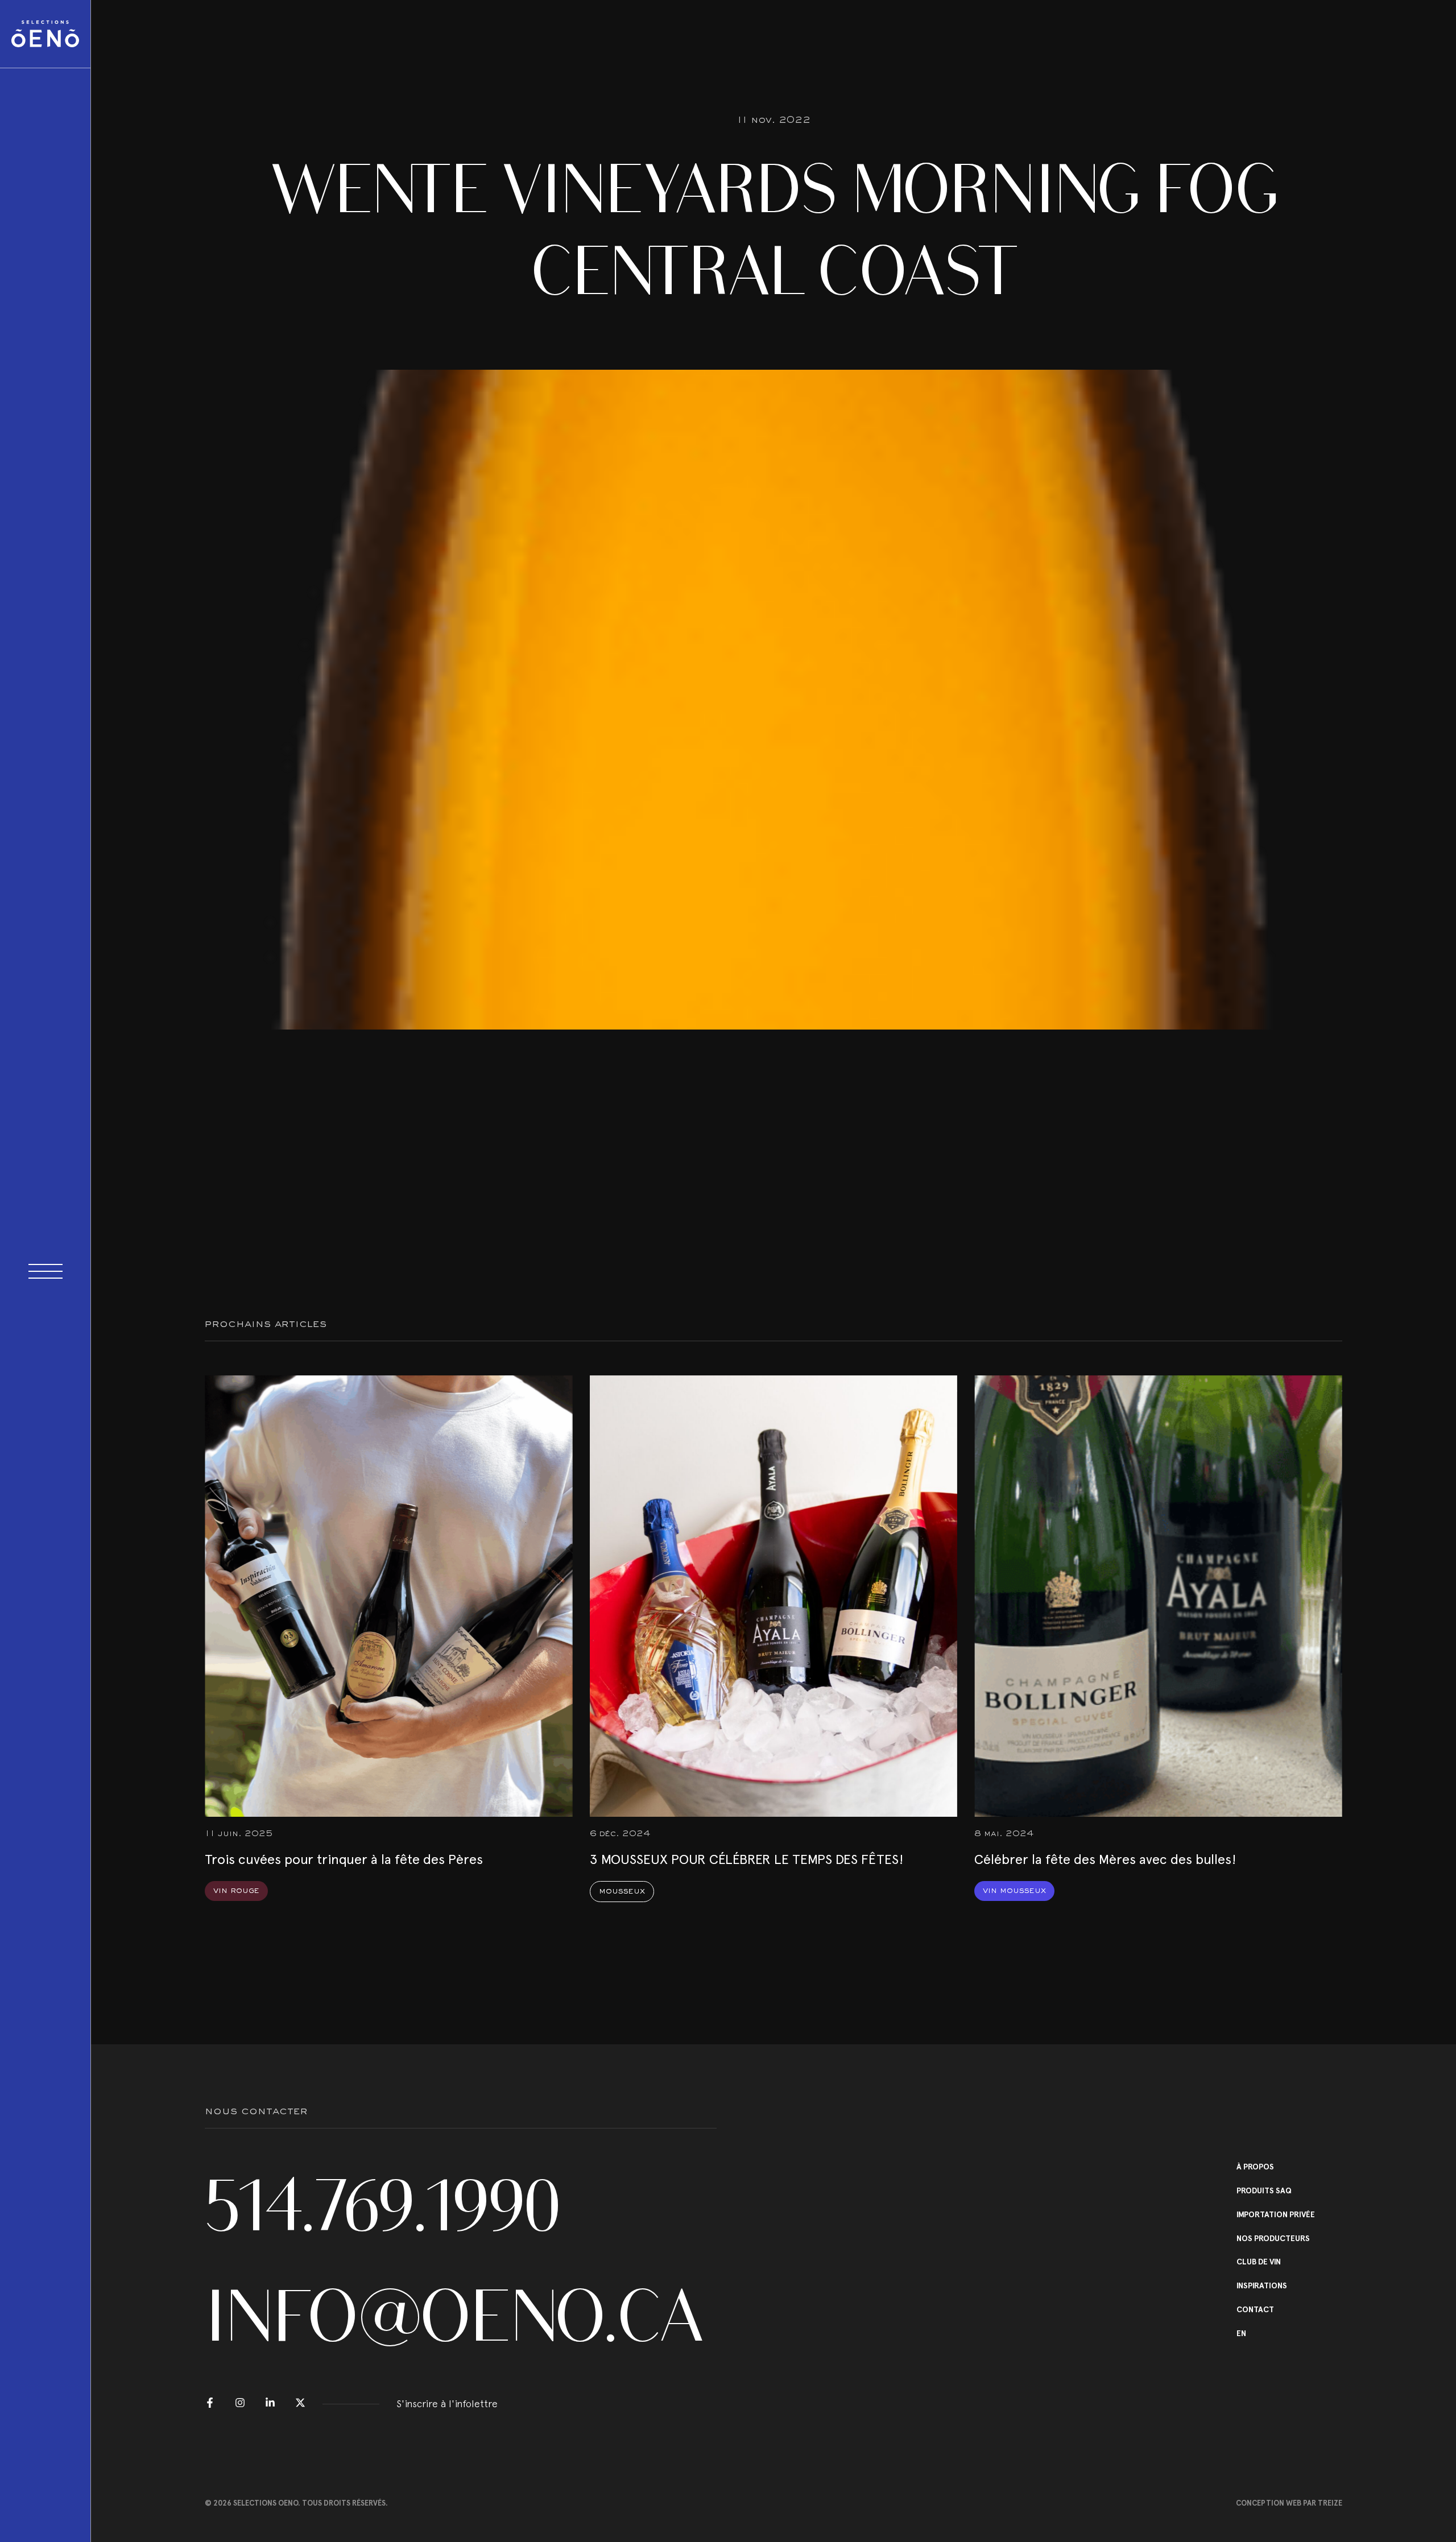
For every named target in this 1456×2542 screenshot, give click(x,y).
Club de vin (1259, 2262)
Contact (1255, 2310)
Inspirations (1262, 2286)
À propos (1255, 2167)
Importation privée (1276, 2215)
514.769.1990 (383, 2206)
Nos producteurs (1273, 2239)
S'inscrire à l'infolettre (447, 2403)
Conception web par (1289, 2503)
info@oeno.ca (454, 2316)
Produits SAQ (1264, 2191)
